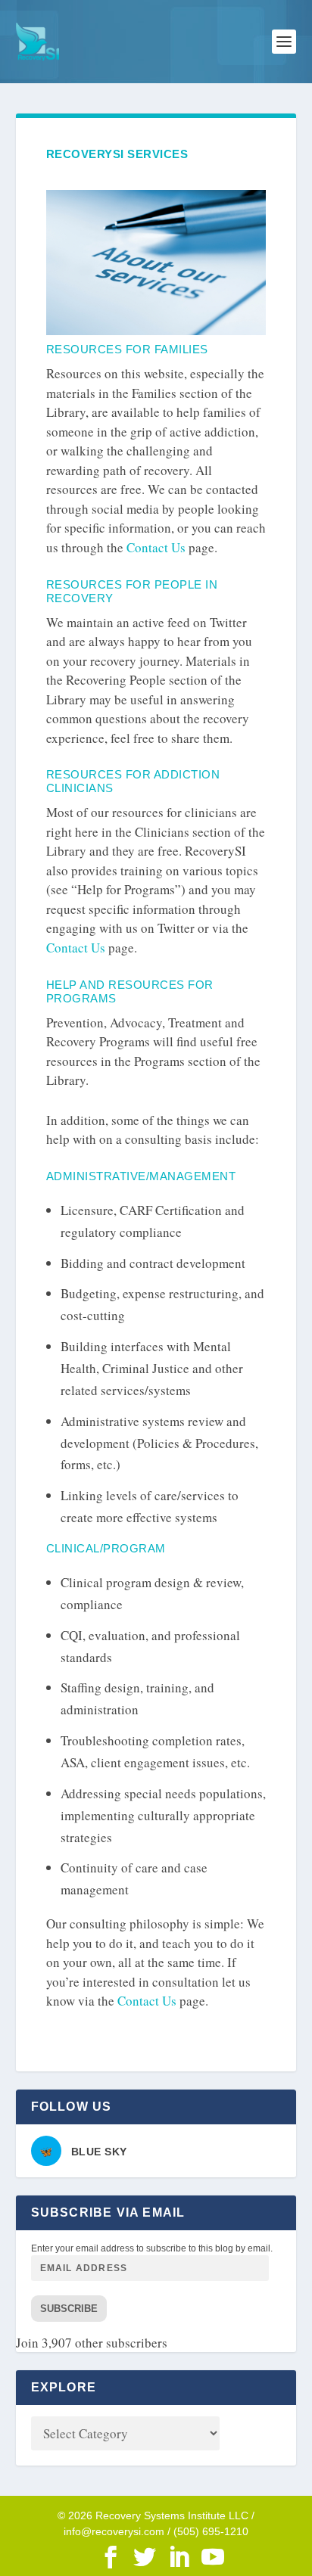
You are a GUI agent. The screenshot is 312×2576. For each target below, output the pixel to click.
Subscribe (69, 2309)
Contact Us (156, 547)
